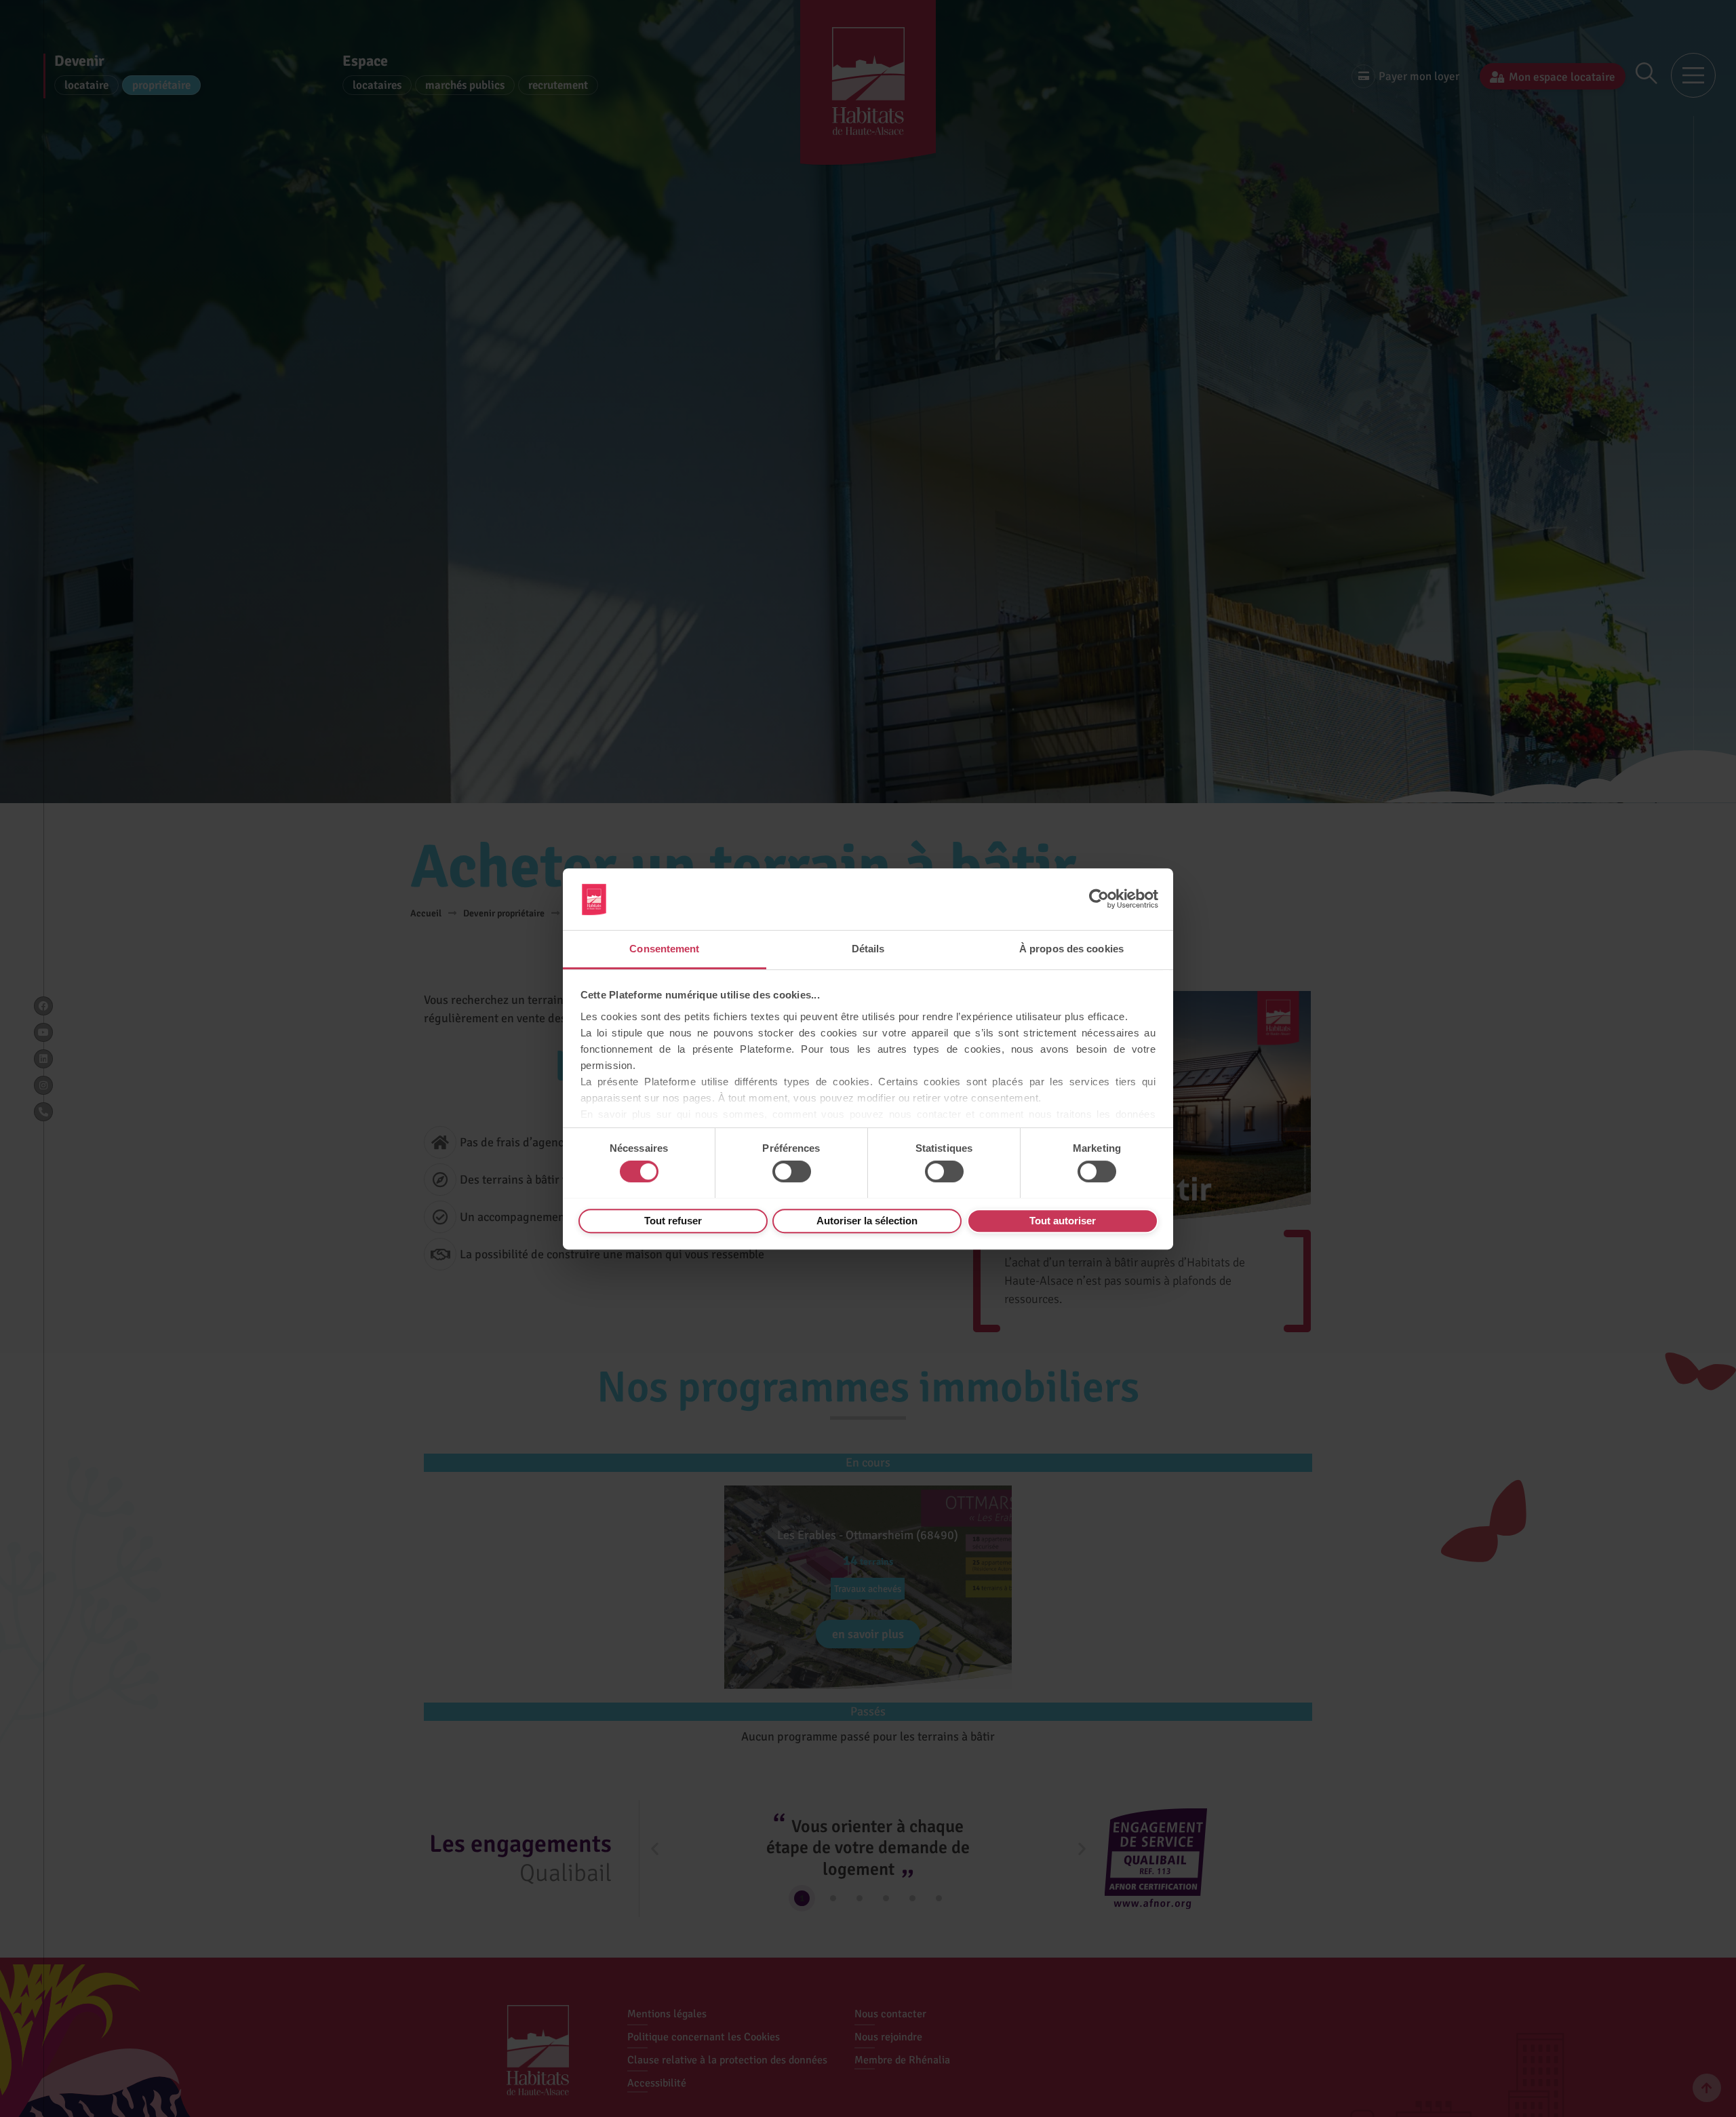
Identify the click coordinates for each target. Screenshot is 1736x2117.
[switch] (792, 1171)
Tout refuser (673, 1220)
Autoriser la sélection (867, 1220)
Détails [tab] (868, 949)
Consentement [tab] (664, 949)
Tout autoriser (1063, 1220)
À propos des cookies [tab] (1071, 949)
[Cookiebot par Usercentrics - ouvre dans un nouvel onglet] (1099, 899)
